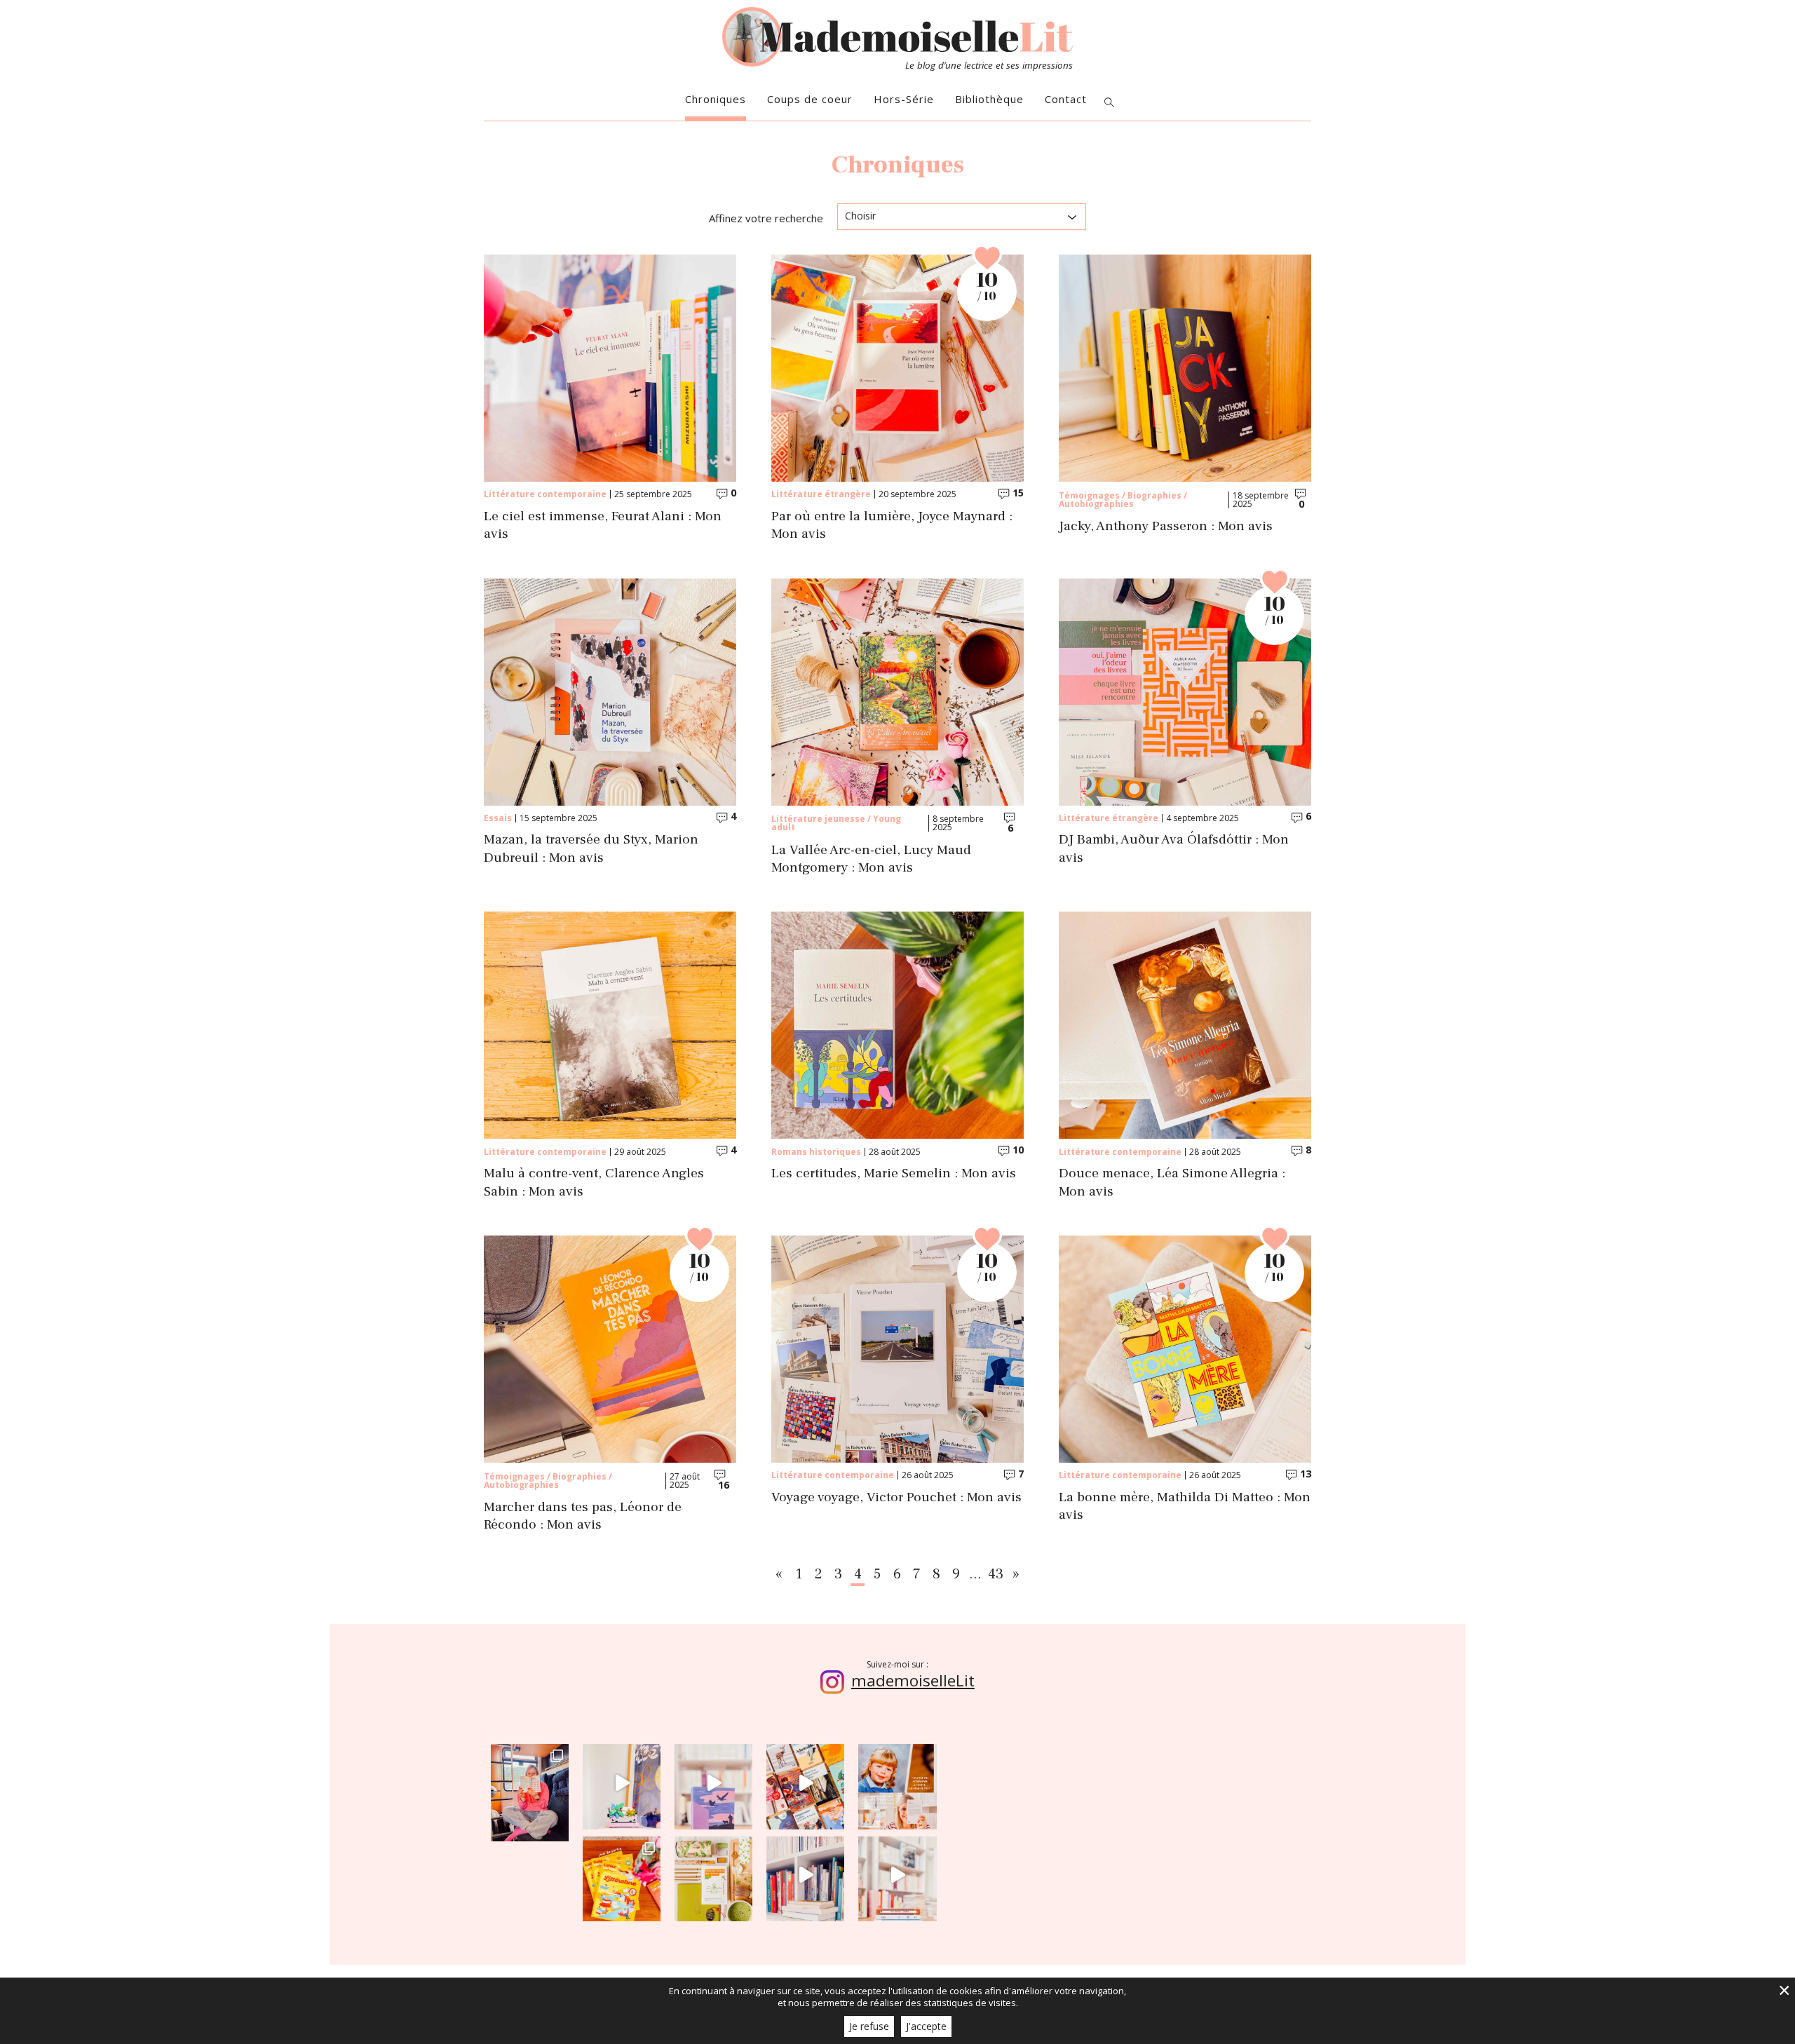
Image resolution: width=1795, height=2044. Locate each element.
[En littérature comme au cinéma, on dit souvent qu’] (897, 1875)
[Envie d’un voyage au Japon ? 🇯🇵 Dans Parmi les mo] (713, 1875)
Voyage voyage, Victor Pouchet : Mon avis (896, 1497)
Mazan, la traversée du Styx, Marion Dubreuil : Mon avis (591, 848)
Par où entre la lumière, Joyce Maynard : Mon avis (892, 525)
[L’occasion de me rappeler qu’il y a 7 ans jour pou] (897, 1783)
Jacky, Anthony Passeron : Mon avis (1166, 526)
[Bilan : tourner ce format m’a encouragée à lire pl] (805, 1875)
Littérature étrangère (821, 494)
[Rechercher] (1109, 103)
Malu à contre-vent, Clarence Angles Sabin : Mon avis (594, 1182)
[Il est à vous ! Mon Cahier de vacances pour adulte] (622, 1875)
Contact (1066, 99)
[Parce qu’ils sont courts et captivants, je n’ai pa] (622, 1783)
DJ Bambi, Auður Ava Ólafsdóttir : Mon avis (1174, 848)
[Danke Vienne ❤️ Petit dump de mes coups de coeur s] (530, 1783)
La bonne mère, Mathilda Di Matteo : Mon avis (1185, 1506)
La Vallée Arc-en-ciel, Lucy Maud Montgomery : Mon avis (871, 859)
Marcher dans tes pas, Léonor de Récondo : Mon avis (583, 1516)
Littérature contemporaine (545, 494)
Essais (498, 818)
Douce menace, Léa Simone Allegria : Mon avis (1172, 1182)
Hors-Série (904, 99)
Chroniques (716, 99)
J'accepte (926, 2026)
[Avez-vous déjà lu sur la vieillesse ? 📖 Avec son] (713, 1783)
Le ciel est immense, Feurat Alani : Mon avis (603, 525)
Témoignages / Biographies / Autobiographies (1123, 500)
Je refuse (869, 2026)
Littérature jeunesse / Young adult (836, 823)
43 (996, 1574)
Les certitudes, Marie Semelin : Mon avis (894, 1173)
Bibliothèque (989, 99)
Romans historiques (816, 1152)
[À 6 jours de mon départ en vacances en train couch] (805, 1783)
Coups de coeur (810, 99)
